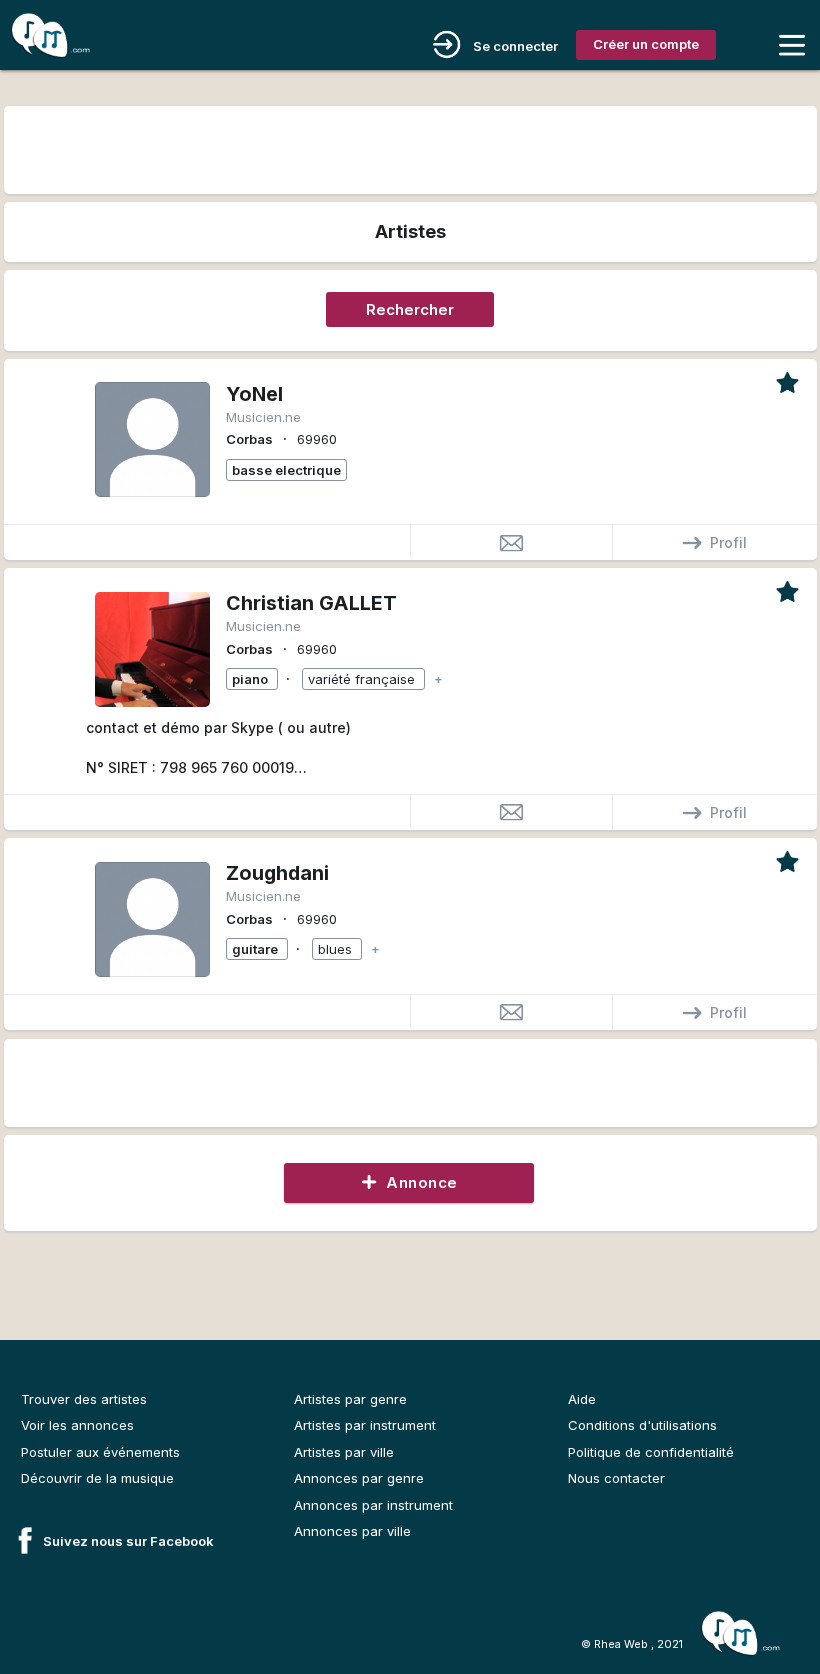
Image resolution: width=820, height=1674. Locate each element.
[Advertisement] (409, 147)
